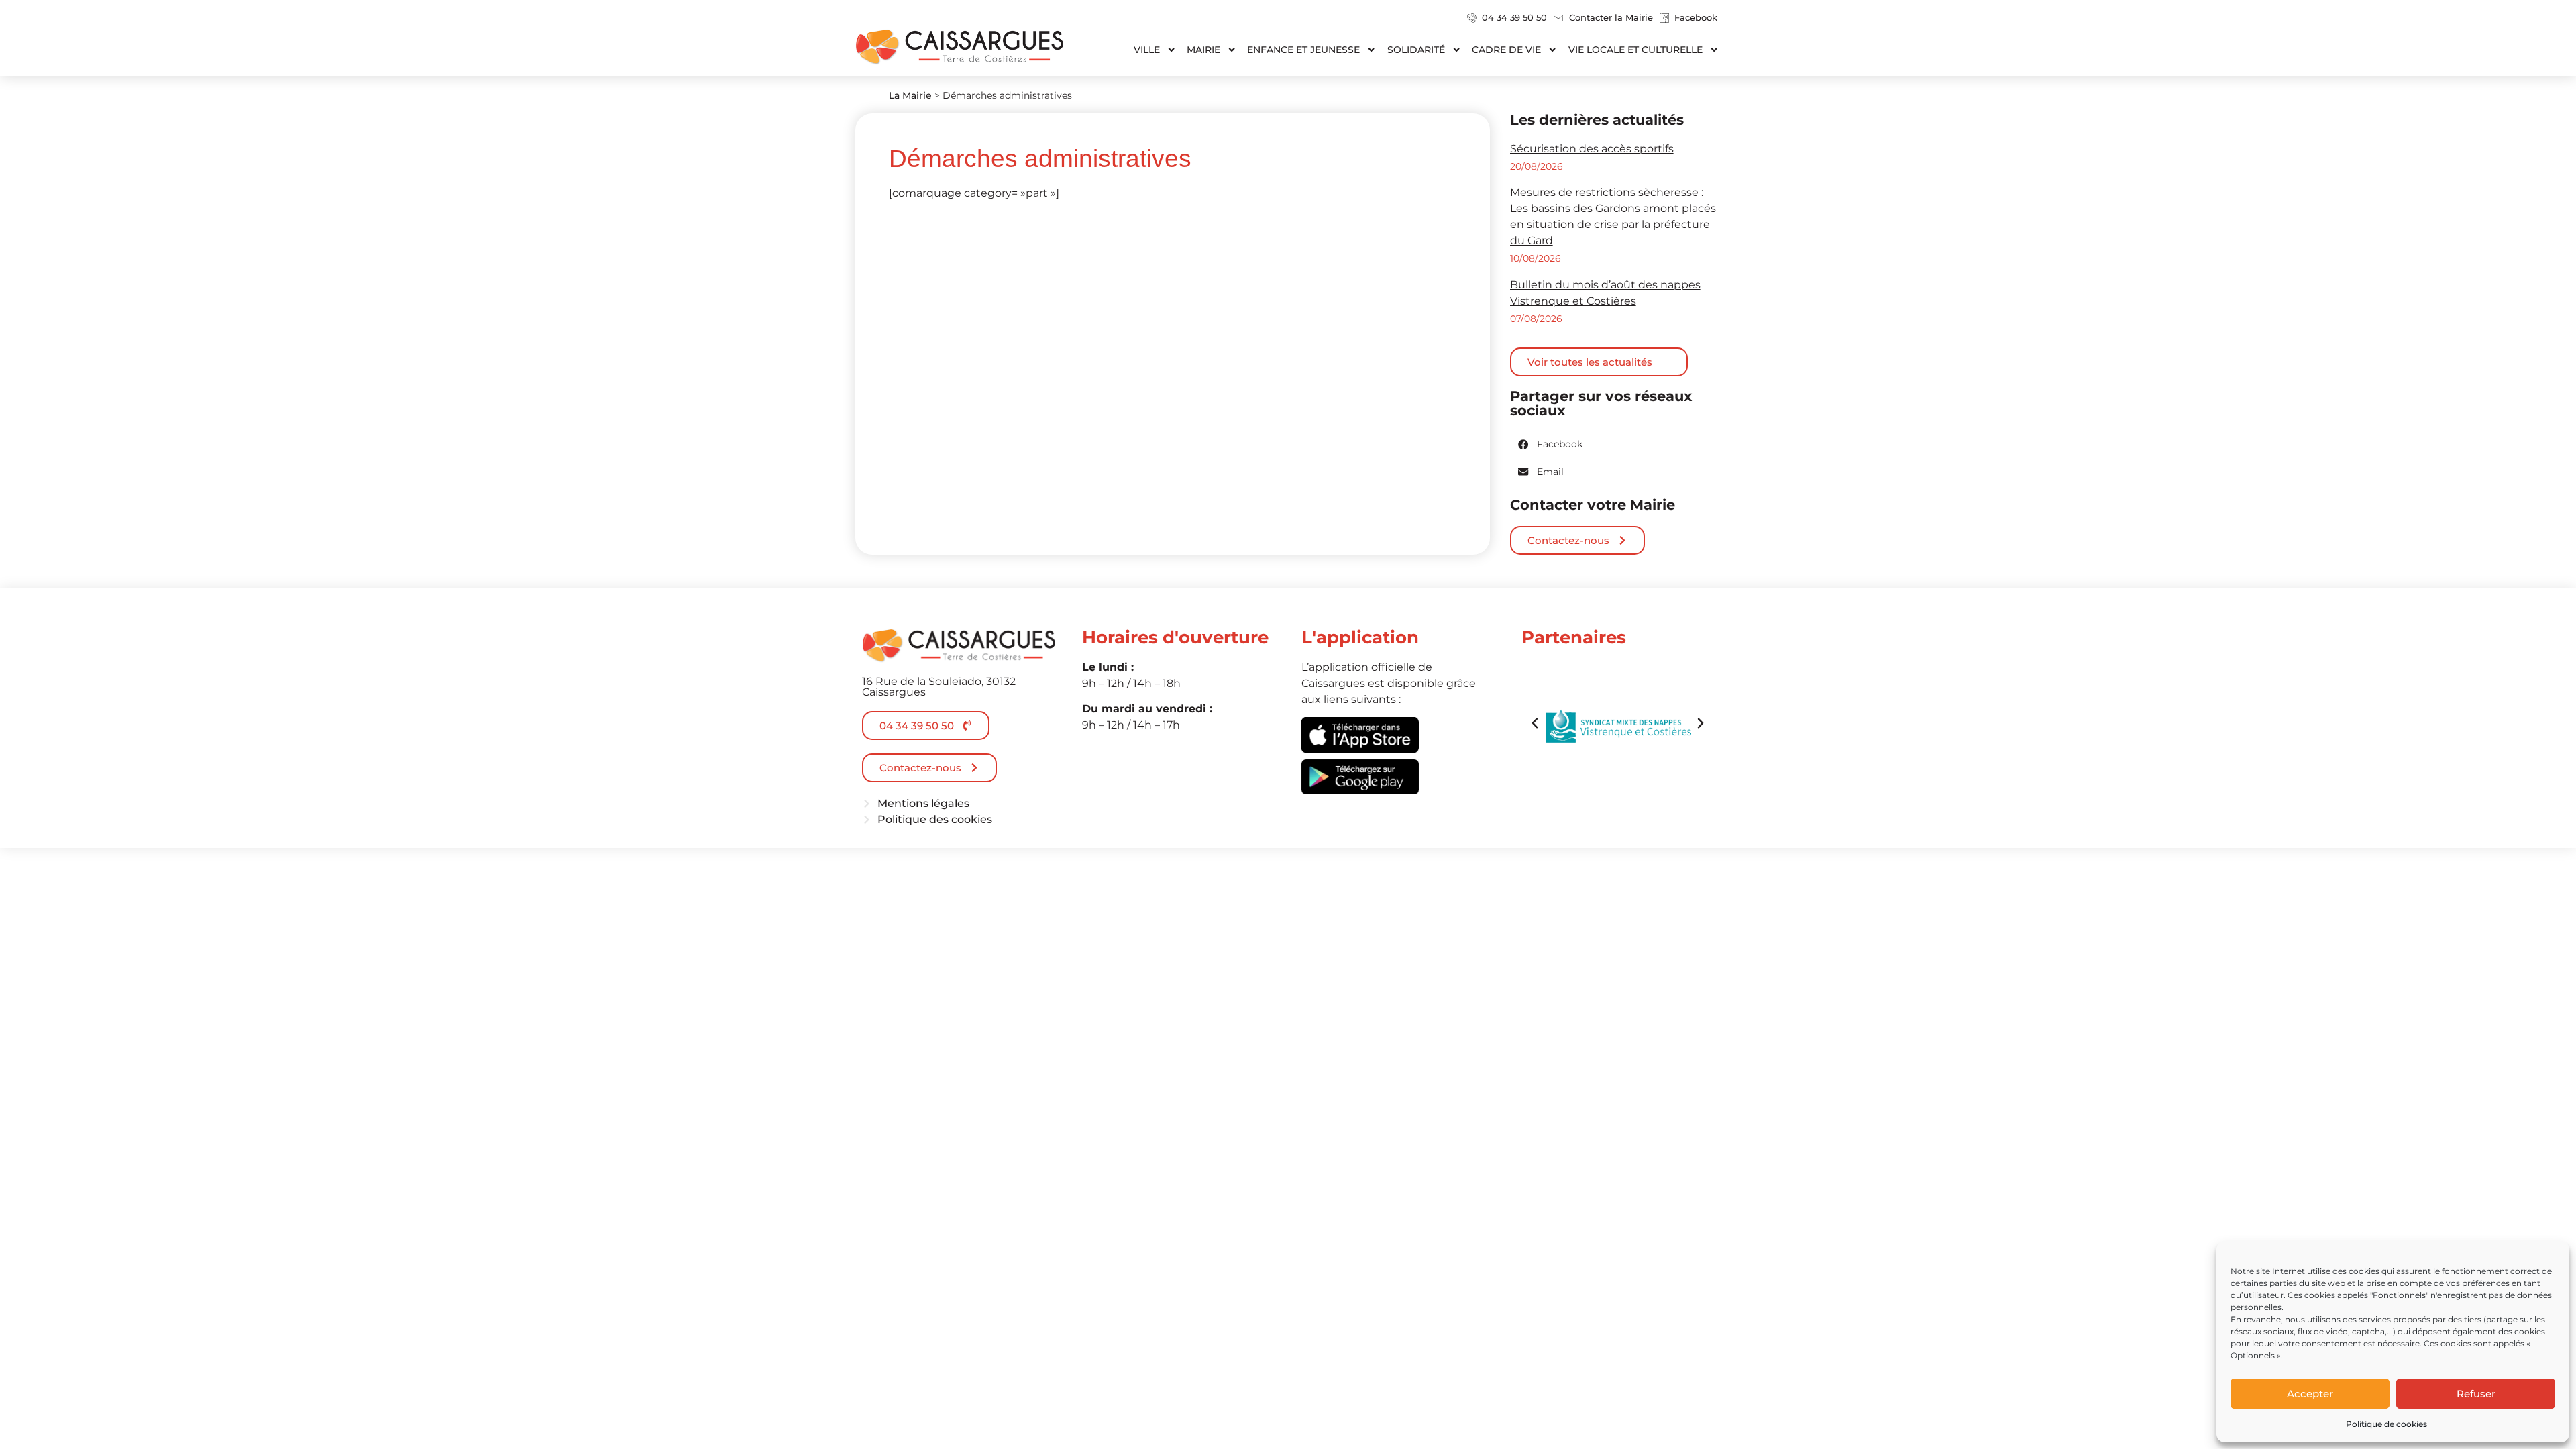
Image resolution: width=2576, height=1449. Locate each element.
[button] (1551, 444)
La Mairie (910, 95)
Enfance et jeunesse (1303, 50)
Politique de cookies (2386, 1424)
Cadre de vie (1506, 50)
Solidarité (1416, 50)
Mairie (1203, 50)
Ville (1147, 50)
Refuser (2476, 1394)
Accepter (2310, 1394)
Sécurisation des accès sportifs (1592, 149)
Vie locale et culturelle (1635, 50)
